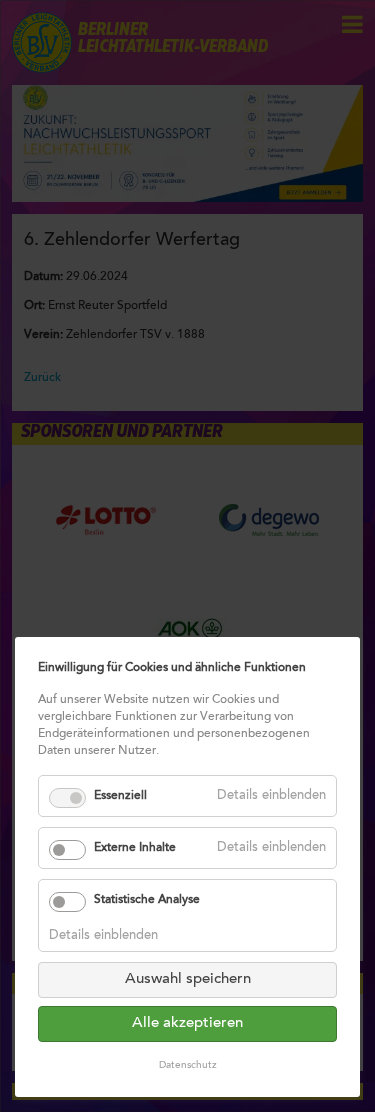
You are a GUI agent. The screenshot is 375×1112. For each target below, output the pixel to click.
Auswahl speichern (188, 979)
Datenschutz (188, 1066)
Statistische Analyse (147, 900)
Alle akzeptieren (187, 1023)
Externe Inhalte (135, 848)
